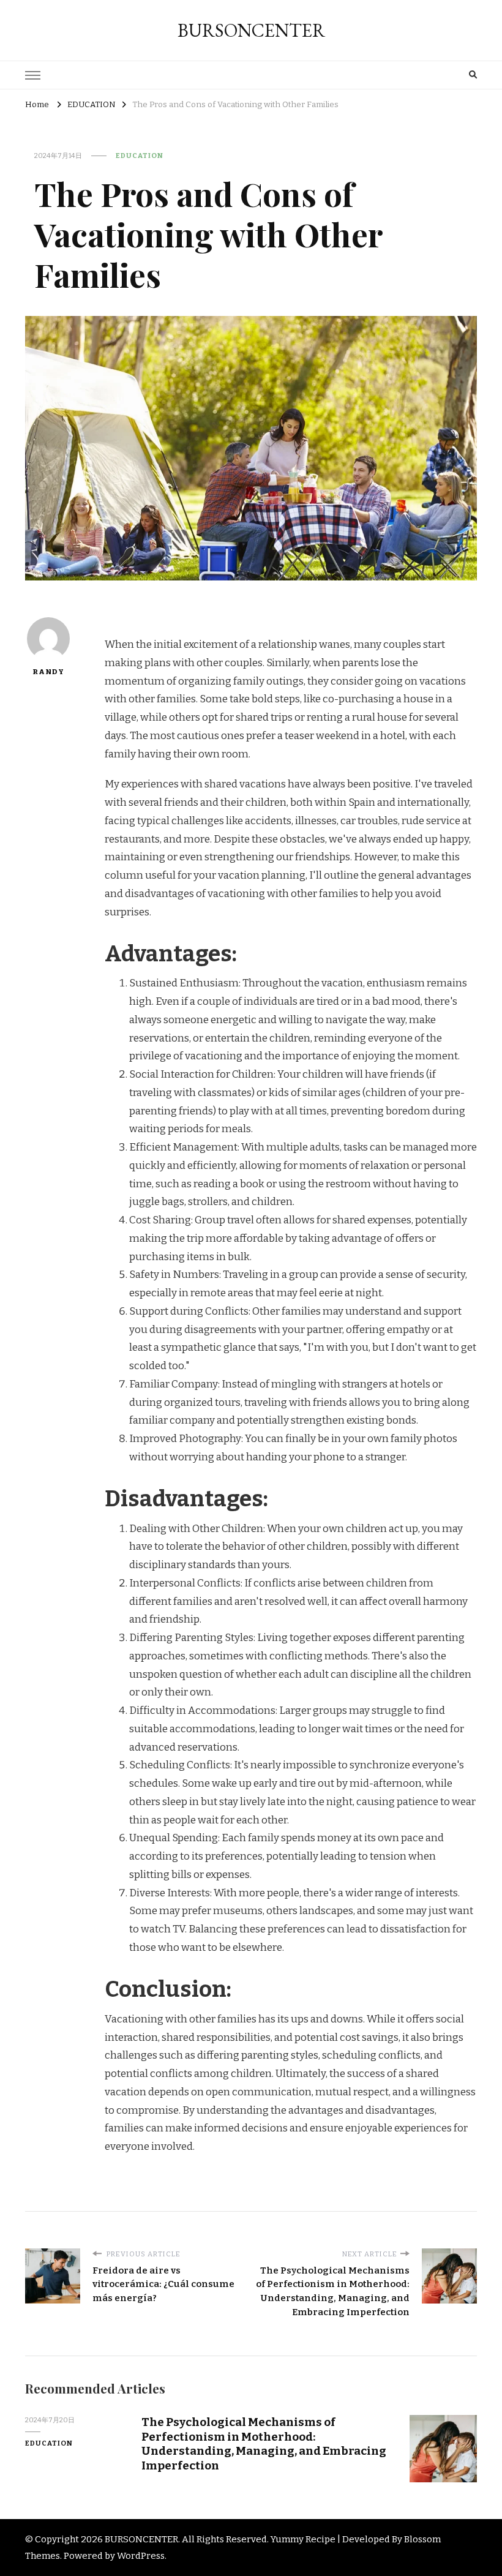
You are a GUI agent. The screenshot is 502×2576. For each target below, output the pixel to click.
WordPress (141, 2556)
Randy (48, 672)
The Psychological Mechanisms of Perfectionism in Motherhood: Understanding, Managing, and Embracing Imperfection (264, 2443)
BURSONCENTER (251, 30)
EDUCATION (140, 156)
